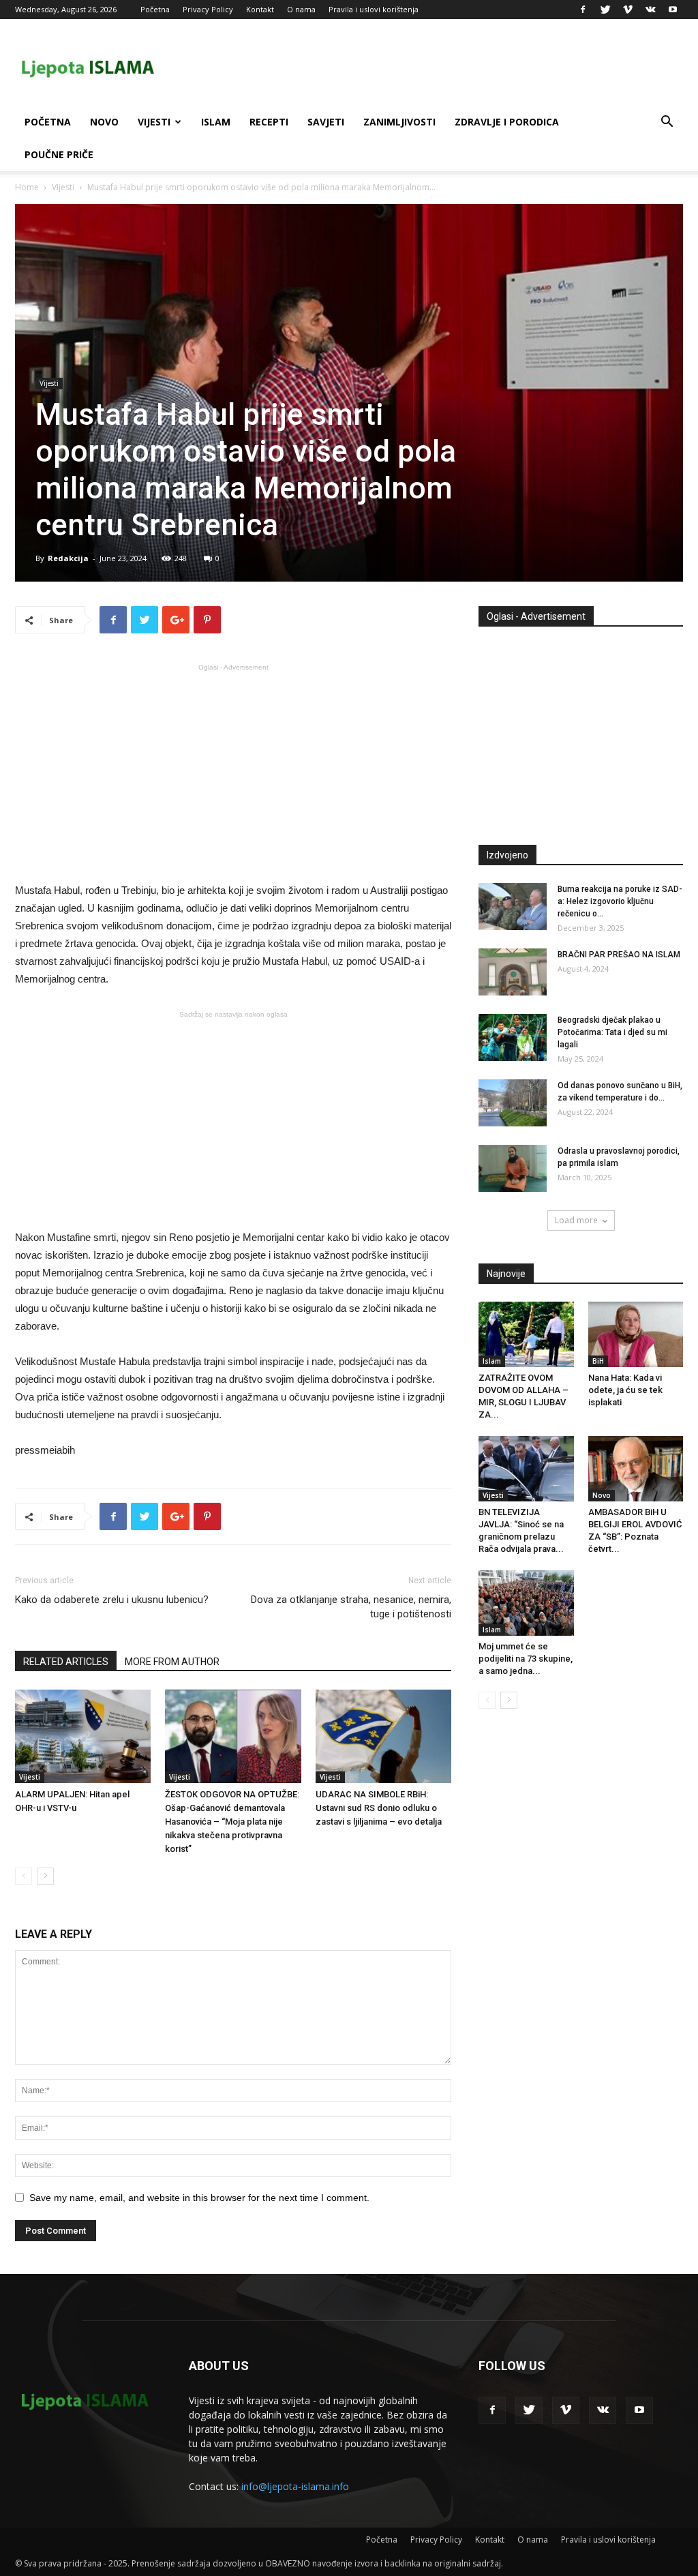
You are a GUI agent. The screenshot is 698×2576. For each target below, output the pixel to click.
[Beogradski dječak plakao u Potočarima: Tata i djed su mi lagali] (513, 1037)
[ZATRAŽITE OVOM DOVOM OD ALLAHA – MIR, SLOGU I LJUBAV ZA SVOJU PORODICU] (526, 1334)
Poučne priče (59, 154)
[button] (667, 123)
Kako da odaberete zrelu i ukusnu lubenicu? (112, 1600)
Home (27, 187)
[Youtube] (673, 10)
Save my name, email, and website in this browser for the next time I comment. (199, 2198)
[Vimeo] (628, 10)
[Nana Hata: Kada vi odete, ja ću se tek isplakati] (636, 1334)
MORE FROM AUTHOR (172, 1662)
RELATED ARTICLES (66, 1662)
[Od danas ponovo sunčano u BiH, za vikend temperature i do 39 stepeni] (513, 1103)
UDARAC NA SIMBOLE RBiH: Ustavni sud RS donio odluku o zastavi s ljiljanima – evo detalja (379, 1808)
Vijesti (154, 122)
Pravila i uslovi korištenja (374, 9)
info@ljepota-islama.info (295, 2486)
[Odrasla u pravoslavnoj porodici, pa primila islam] (513, 1168)
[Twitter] (605, 10)
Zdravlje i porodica (507, 122)
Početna (155, 9)
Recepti (269, 122)
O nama (301, 9)
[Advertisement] (233, 772)
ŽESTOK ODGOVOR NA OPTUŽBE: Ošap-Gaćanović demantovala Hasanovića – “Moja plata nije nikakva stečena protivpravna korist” (232, 1822)
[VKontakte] (650, 10)
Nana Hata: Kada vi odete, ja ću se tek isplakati (625, 1390)
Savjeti (326, 122)
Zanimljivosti (399, 122)
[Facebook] (583, 10)
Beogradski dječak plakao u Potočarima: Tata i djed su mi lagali (612, 1032)
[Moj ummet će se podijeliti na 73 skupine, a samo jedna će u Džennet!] (526, 1603)
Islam (216, 122)
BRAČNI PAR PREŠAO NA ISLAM (619, 955)
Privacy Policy (208, 9)
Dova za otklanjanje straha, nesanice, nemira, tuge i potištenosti (351, 1607)
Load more (576, 1220)
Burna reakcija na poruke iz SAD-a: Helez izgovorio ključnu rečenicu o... (620, 901)
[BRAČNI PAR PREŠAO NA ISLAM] (513, 972)
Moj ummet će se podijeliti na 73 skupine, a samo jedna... (526, 1659)
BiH (598, 1361)
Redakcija (68, 558)
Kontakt (260, 9)
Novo (104, 122)
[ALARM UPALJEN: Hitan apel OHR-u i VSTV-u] (83, 1736)
